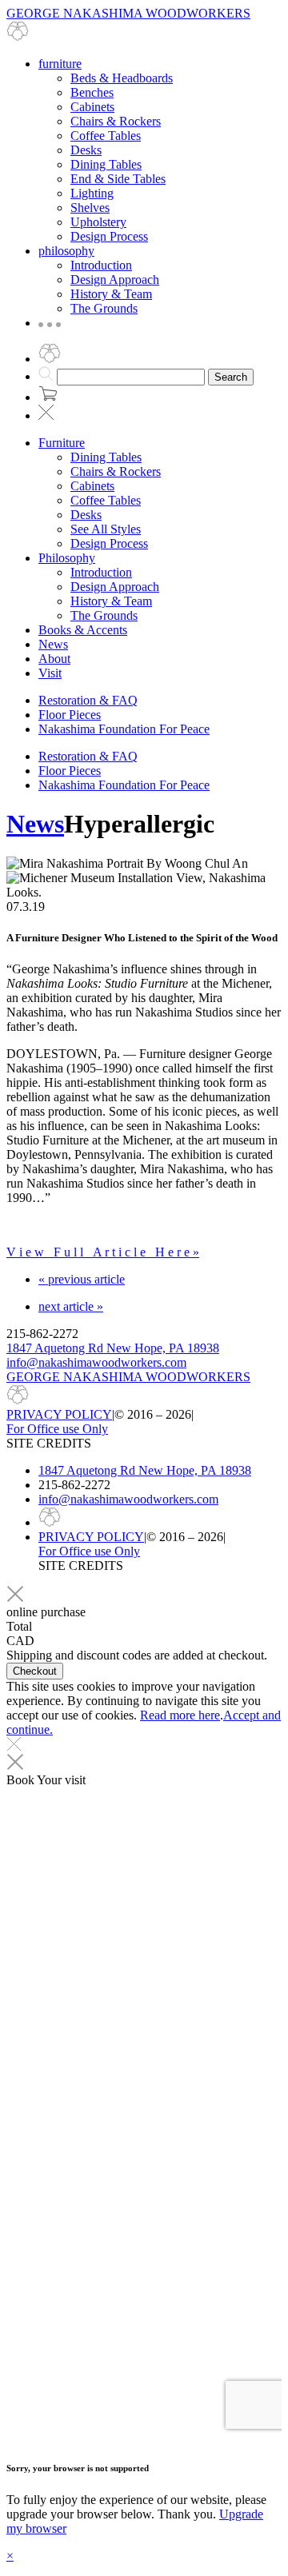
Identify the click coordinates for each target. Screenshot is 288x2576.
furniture (60, 64)
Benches (92, 92)
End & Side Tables (118, 179)
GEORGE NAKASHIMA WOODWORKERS (128, 1377)
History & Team (111, 294)
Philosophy (67, 558)
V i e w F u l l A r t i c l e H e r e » (103, 1252)
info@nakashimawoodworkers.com (96, 1362)
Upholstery (98, 222)
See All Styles (106, 529)
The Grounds (104, 308)
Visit (50, 673)
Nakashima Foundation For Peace (124, 729)
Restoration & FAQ (88, 700)
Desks (86, 150)
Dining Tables (106, 164)
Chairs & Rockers (116, 121)
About (54, 659)
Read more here (180, 1715)
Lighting (92, 193)
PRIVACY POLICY (59, 1414)
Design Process (109, 236)
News (53, 644)
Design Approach (115, 280)
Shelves (90, 208)
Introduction (101, 265)
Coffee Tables (106, 136)
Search (231, 377)
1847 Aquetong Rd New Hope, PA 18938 (113, 1348)
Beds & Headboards (122, 78)
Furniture (62, 443)
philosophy (66, 251)
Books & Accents (83, 630)
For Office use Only (57, 1429)
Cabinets (92, 107)
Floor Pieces (70, 715)
